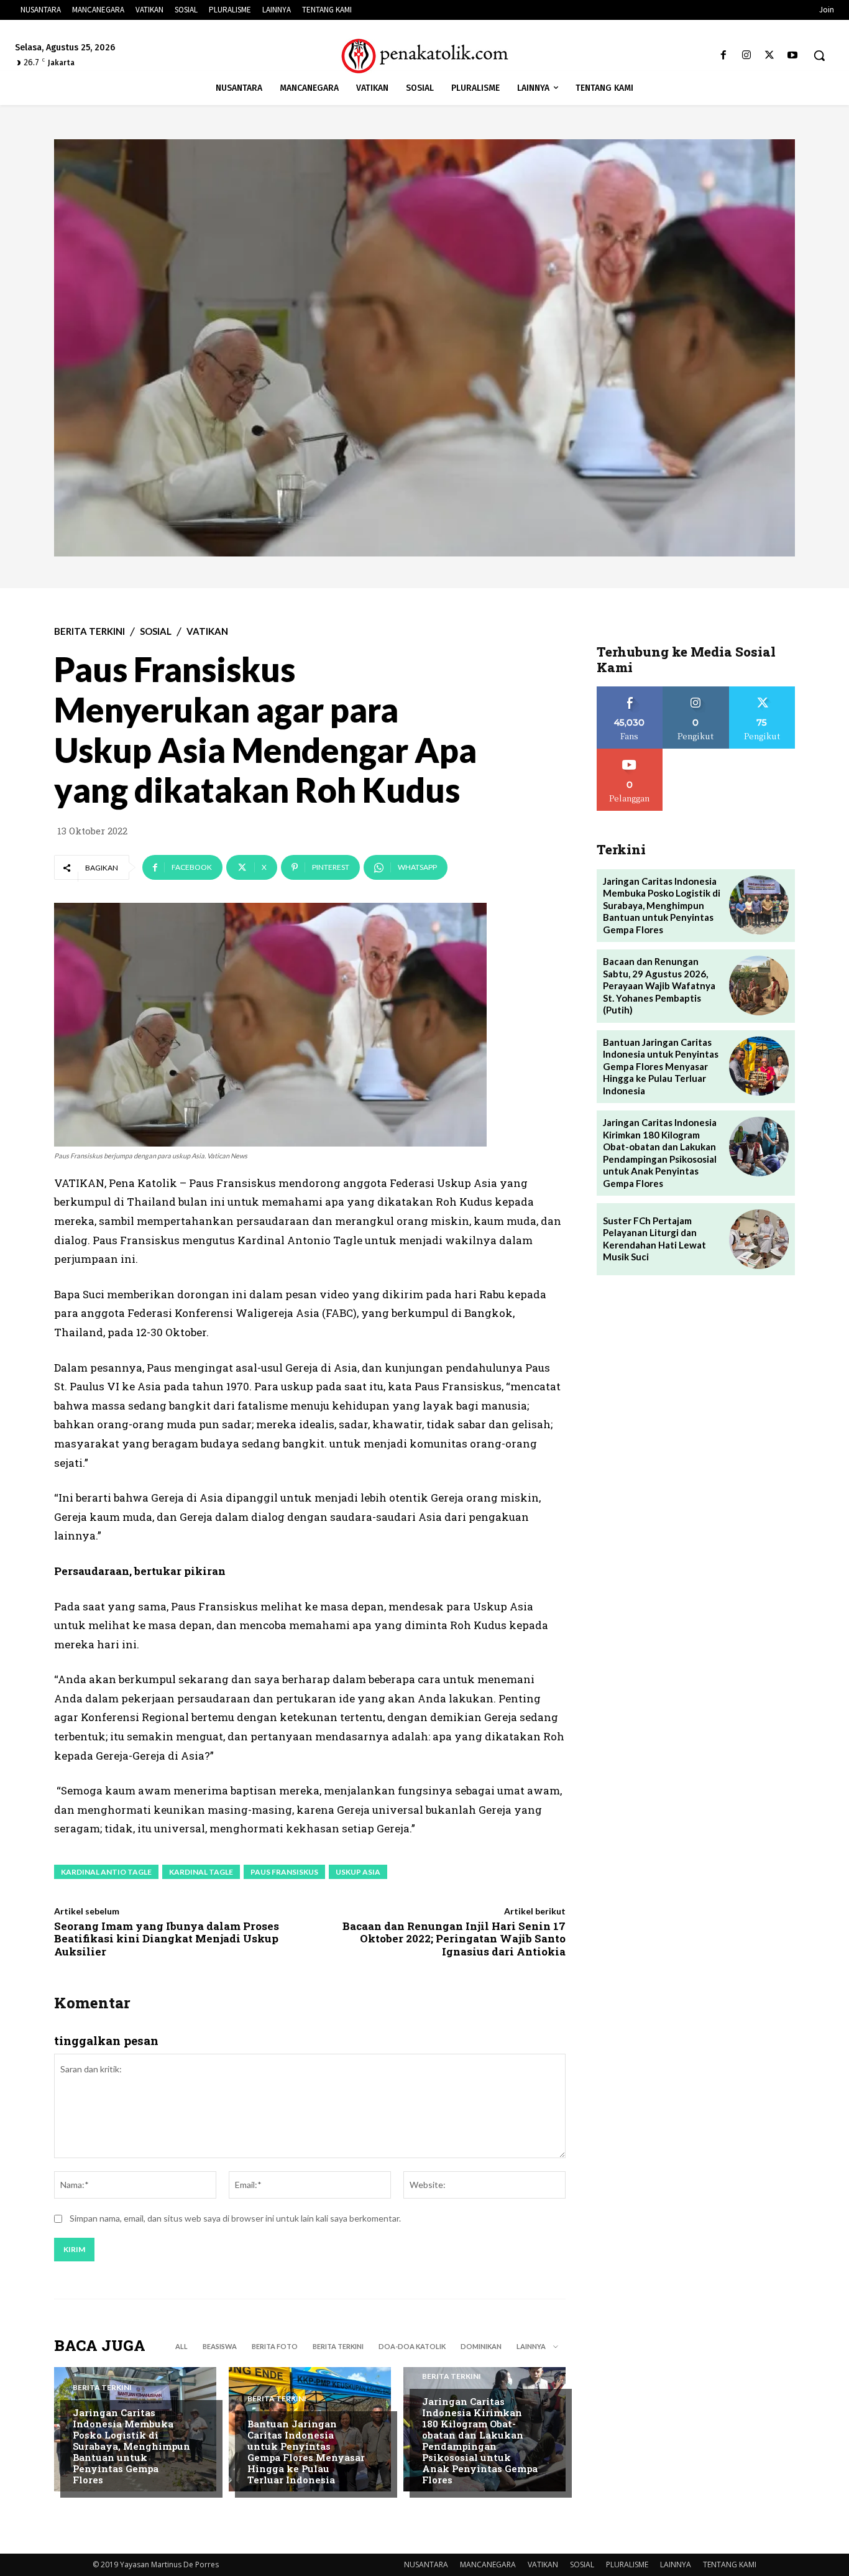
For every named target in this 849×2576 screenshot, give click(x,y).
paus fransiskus (284, 1872)
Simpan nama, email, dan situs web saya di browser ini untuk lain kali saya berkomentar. (235, 2218)
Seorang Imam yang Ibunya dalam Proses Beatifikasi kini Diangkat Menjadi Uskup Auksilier (167, 1939)
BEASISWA (220, 2346)
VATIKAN (207, 631)
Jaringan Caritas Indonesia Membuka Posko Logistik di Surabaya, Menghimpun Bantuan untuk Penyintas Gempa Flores (131, 2446)
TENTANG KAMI (730, 2564)
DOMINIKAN (481, 2346)
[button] (819, 55)
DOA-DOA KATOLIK (412, 2346)
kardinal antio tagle (106, 1872)
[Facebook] (723, 56)
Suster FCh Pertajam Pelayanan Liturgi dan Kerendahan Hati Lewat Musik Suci (654, 1239)
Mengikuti (696, 691)
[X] (770, 56)
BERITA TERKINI (89, 631)
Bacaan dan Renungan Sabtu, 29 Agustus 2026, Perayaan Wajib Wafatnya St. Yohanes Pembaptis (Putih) (659, 986)
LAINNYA (676, 2564)
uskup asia (358, 1872)
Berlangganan (630, 753)
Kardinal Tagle (201, 1872)
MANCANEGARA (488, 2564)
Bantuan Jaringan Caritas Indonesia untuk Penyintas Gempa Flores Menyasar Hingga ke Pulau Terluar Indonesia (306, 2452)
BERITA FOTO (275, 2346)
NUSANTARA (426, 2564)
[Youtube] (793, 56)
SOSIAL (156, 631)
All (181, 2346)
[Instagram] (746, 56)
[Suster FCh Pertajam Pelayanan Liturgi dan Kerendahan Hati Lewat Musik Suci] (759, 1239)
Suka (630, 691)
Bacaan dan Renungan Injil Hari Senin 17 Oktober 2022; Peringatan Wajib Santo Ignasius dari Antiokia (454, 1939)
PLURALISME (627, 2564)
